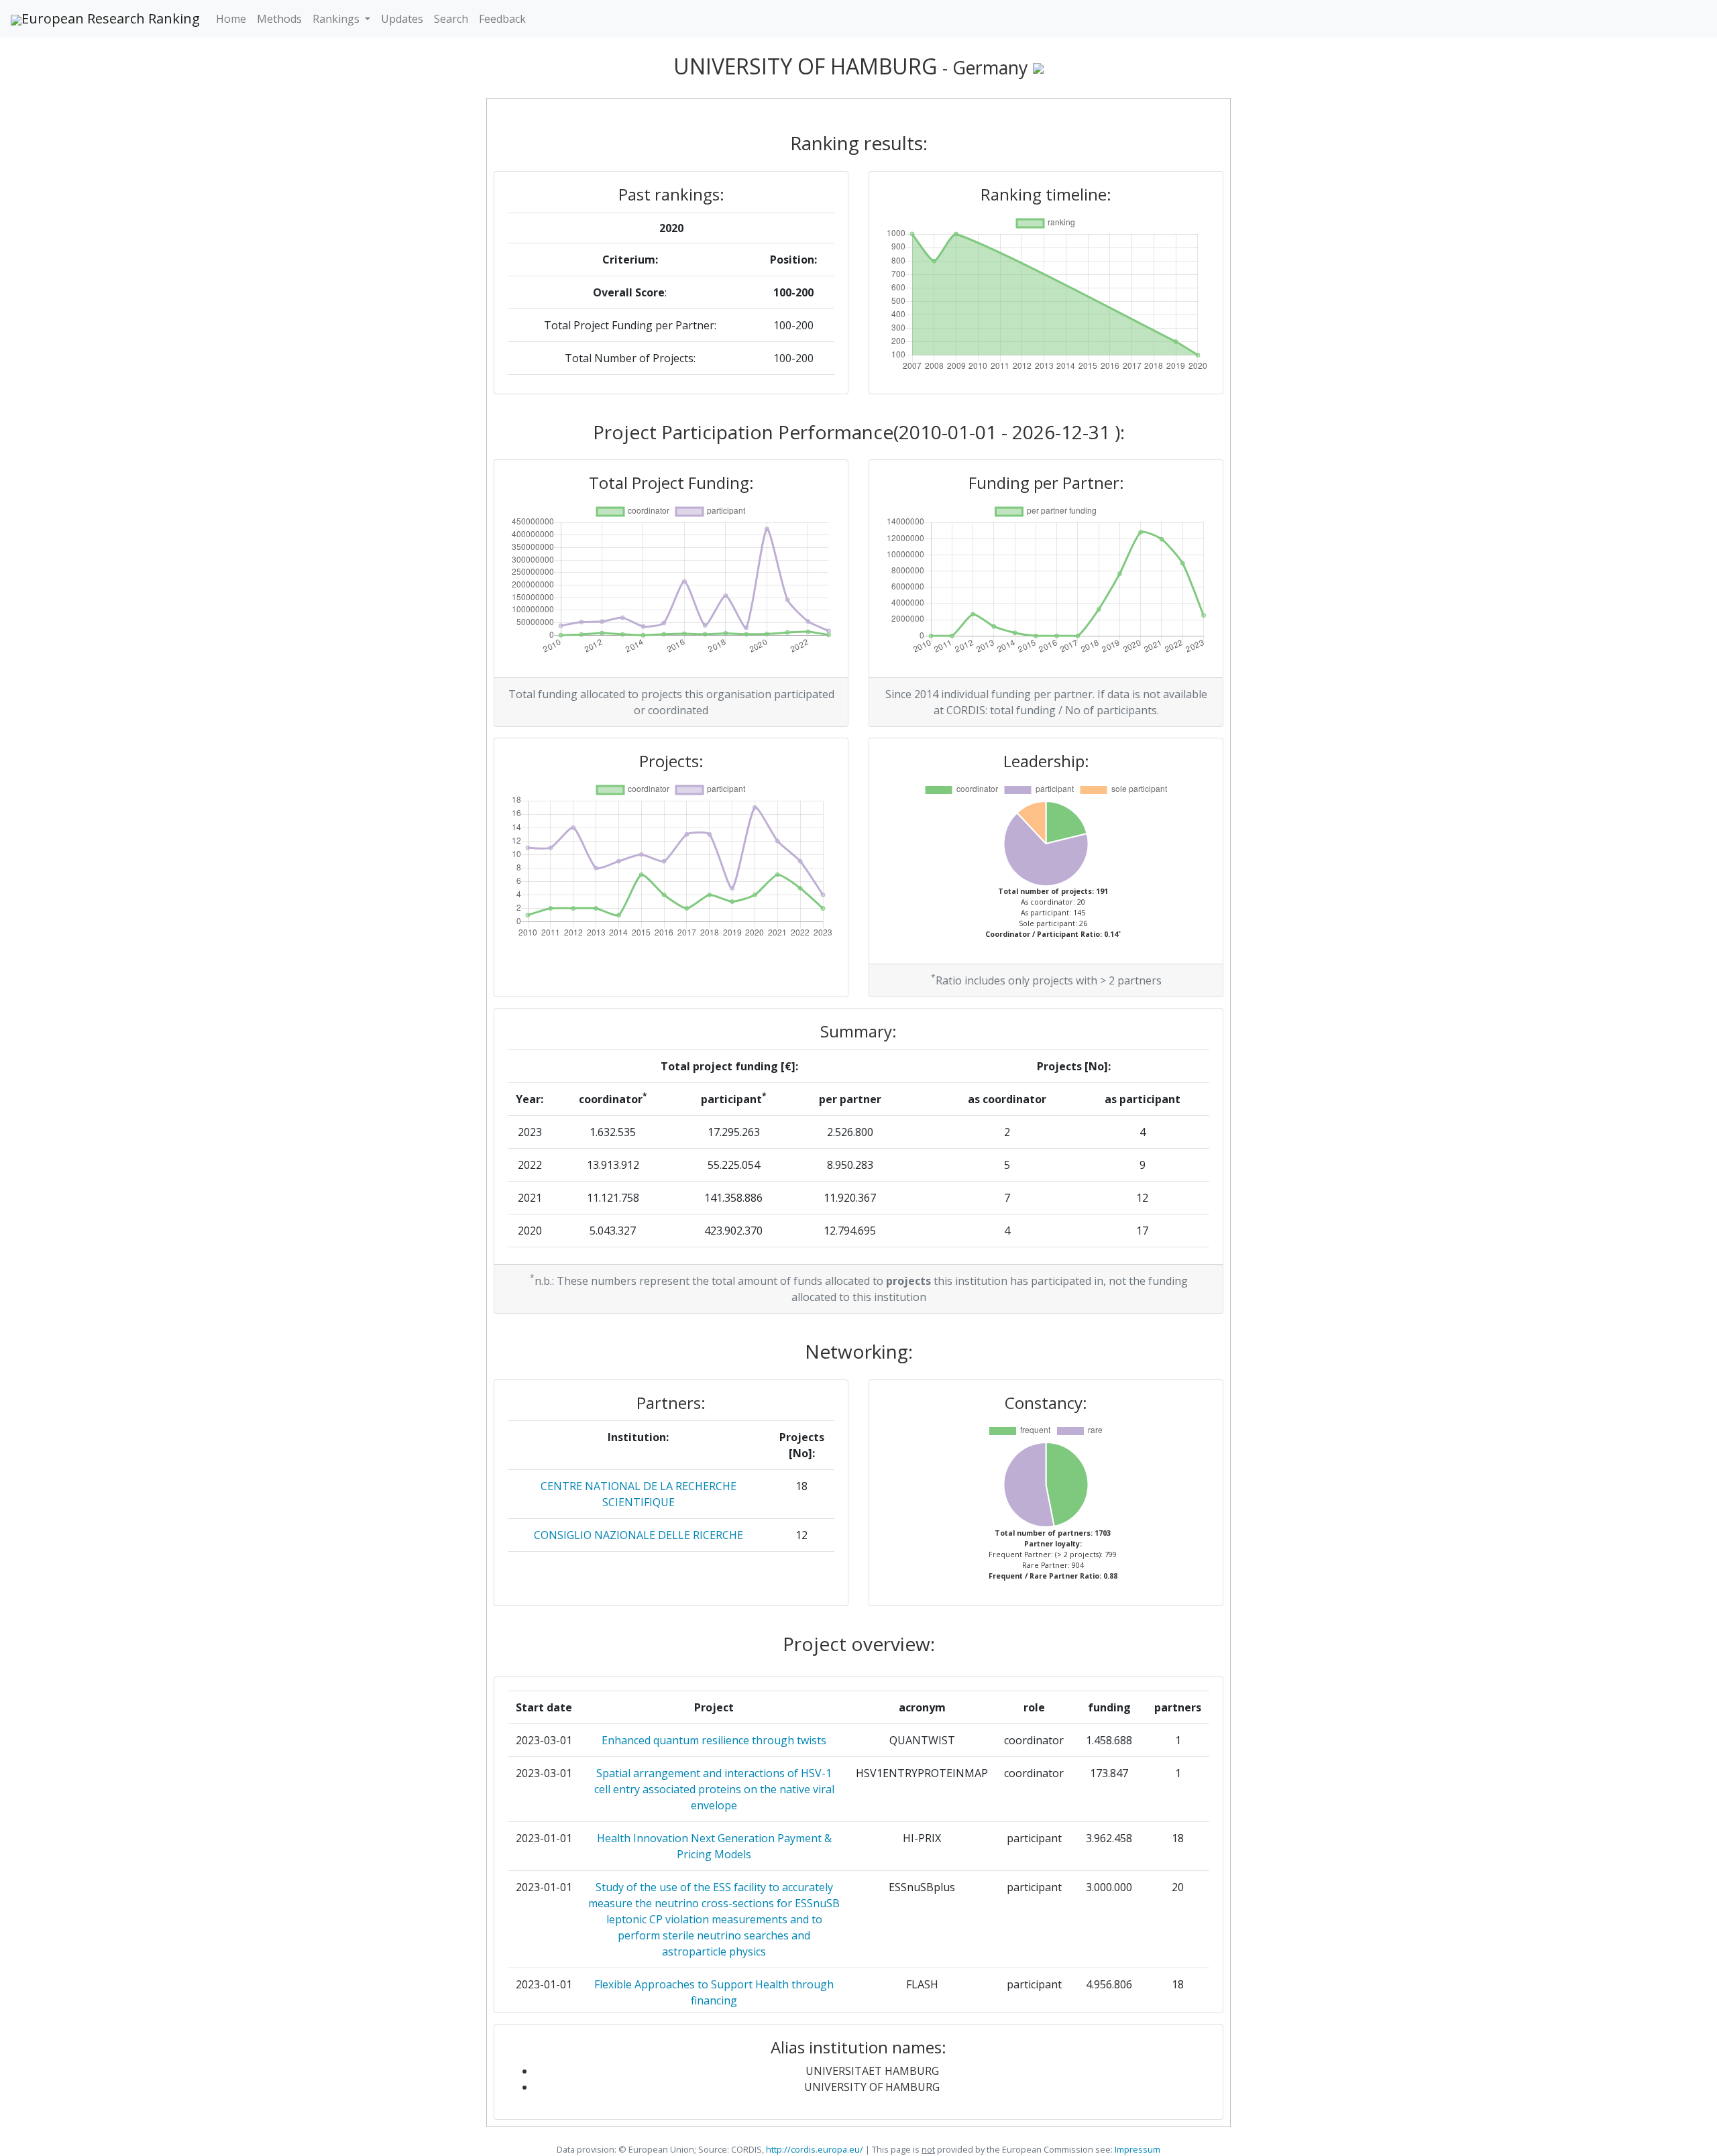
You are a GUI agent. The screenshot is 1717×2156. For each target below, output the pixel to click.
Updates (402, 19)
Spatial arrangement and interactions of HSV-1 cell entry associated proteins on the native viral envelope (714, 1789)
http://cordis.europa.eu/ (815, 2149)
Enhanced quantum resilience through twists (714, 1740)
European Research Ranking (111, 18)
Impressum (1137, 2149)
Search (451, 19)
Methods (279, 19)
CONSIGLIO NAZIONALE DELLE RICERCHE (639, 1535)
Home (231, 19)
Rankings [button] (337, 19)
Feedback (502, 19)
